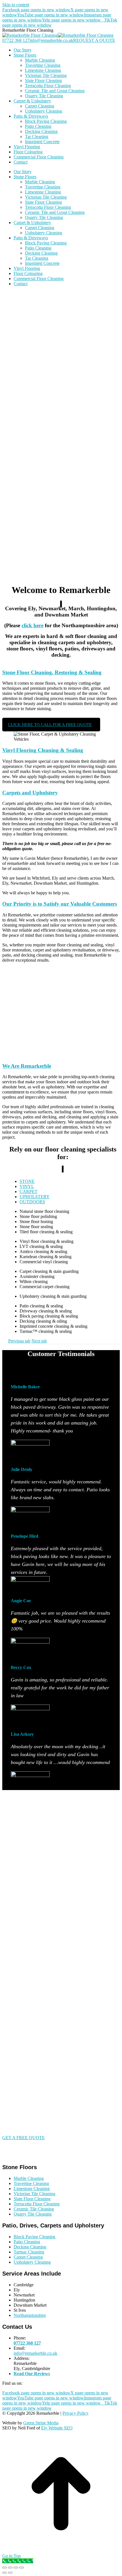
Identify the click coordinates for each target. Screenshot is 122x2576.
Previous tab (19, 1341)
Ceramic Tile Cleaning (34, 2209)
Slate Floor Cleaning (32, 2199)
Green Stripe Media (41, 2423)
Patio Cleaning (27, 2242)
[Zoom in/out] (22, 2568)
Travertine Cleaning (31, 2183)
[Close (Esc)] (5, 2568)
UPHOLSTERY (35, 1197)
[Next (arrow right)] (10, 2573)
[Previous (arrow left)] (5, 2573)
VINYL (27, 1186)
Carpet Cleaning (28, 2257)
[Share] (10, 2568)
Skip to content (16, 5)
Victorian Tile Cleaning (34, 2194)
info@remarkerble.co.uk (51, 40)
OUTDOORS (32, 1202)
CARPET (29, 1192)
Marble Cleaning (29, 2178)
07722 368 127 (16, 40)
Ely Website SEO (57, 2428)
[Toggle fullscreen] (16, 2568)
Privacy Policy (75, 2413)
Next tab (39, 1341)
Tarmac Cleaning (29, 2252)
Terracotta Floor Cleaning (37, 2204)
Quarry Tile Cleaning (33, 2214)
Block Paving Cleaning (34, 2237)
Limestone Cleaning (32, 2189)
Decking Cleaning (30, 2247)
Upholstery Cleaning (32, 2262)
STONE (27, 1181)
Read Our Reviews (32, 2374)
